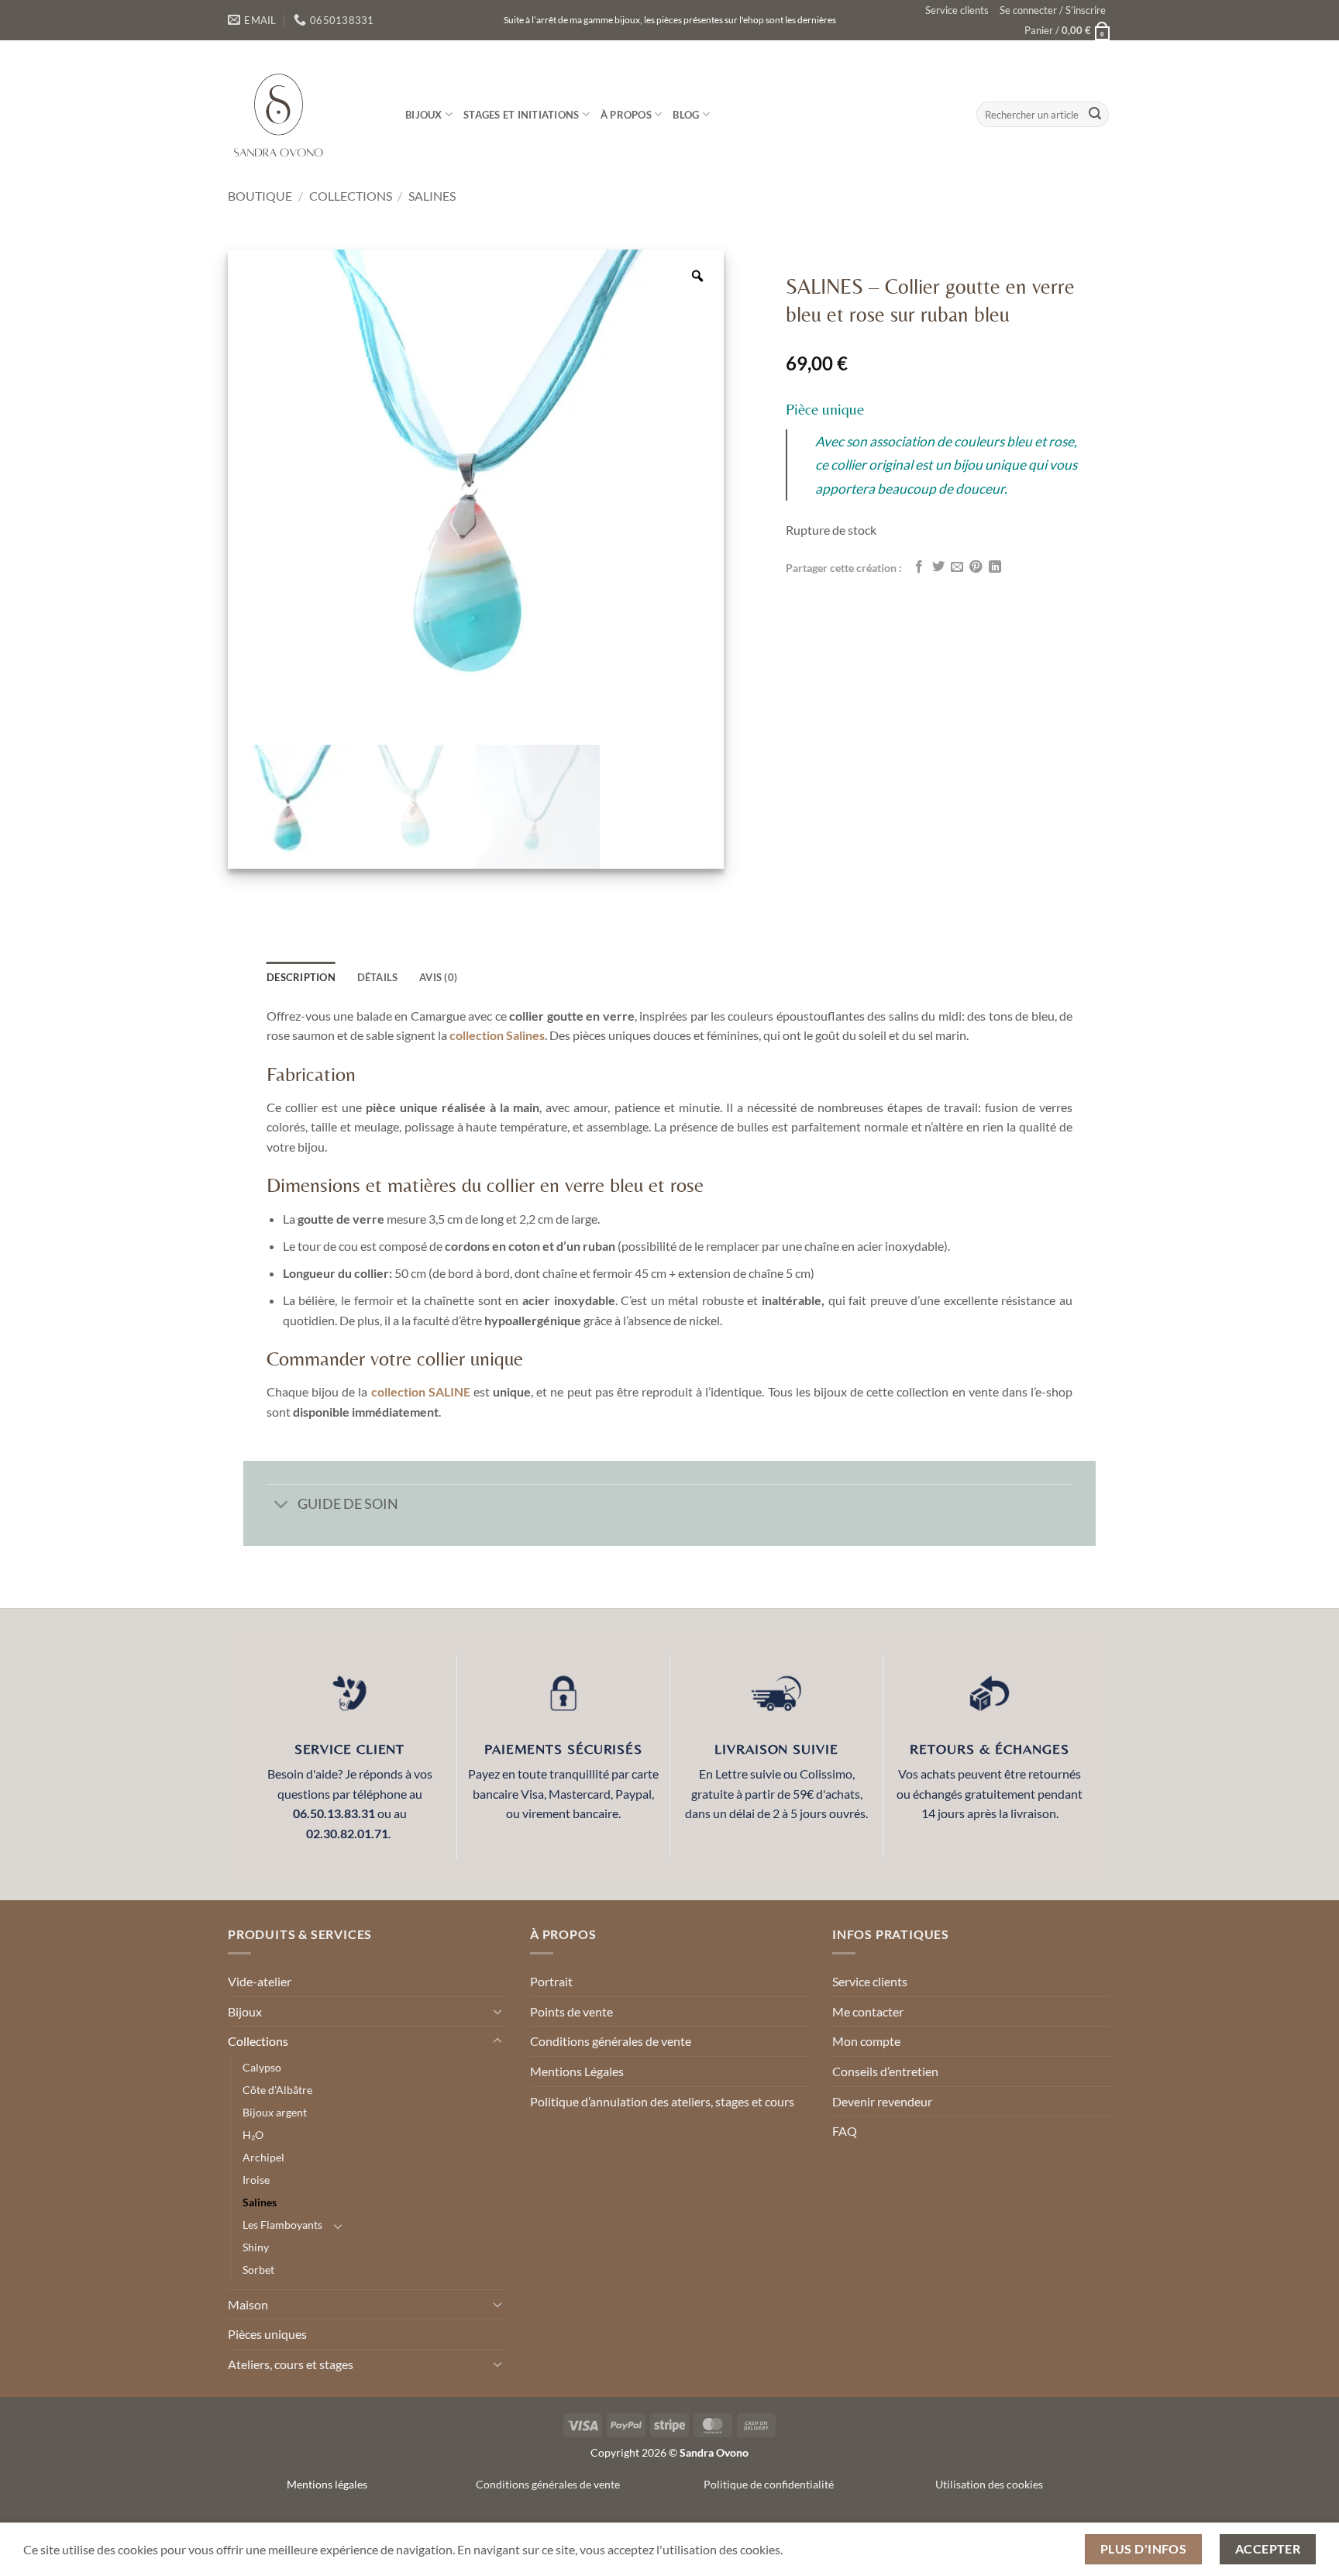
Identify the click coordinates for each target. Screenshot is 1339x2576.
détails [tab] (378, 978)
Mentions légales (327, 2485)
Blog (686, 115)
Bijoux (424, 115)
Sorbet (258, 2270)
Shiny (256, 2248)
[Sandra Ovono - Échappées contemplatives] (305, 114)
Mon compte (866, 2042)
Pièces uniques (267, 2335)
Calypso (262, 2068)
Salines (432, 196)
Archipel (263, 2158)
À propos (626, 115)
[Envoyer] (1095, 115)
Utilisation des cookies (989, 2485)
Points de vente (571, 2012)
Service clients (957, 10)
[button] (1053, 10)
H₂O (253, 2135)
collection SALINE (421, 1392)
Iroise (256, 2180)
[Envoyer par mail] (957, 567)
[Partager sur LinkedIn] (995, 567)
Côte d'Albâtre (277, 2090)
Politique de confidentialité (769, 2485)
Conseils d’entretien (885, 2072)
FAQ (845, 2132)
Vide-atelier (260, 1982)
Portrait (551, 1982)
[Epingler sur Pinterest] (976, 567)
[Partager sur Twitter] (938, 567)
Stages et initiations (521, 115)
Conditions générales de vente (611, 2042)
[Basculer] (282, 1506)
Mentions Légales (577, 2072)
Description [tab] (301, 978)
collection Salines (497, 1036)
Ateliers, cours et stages (291, 2365)
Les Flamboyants (282, 2225)
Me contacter (868, 2012)
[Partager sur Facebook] (919, 567)
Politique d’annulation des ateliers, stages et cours (662, 2101)
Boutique (260, 196)
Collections (351, 196)
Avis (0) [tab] (438, 978)
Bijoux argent (275, 2113)
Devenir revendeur (882, 2101)
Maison (248, 2304)
